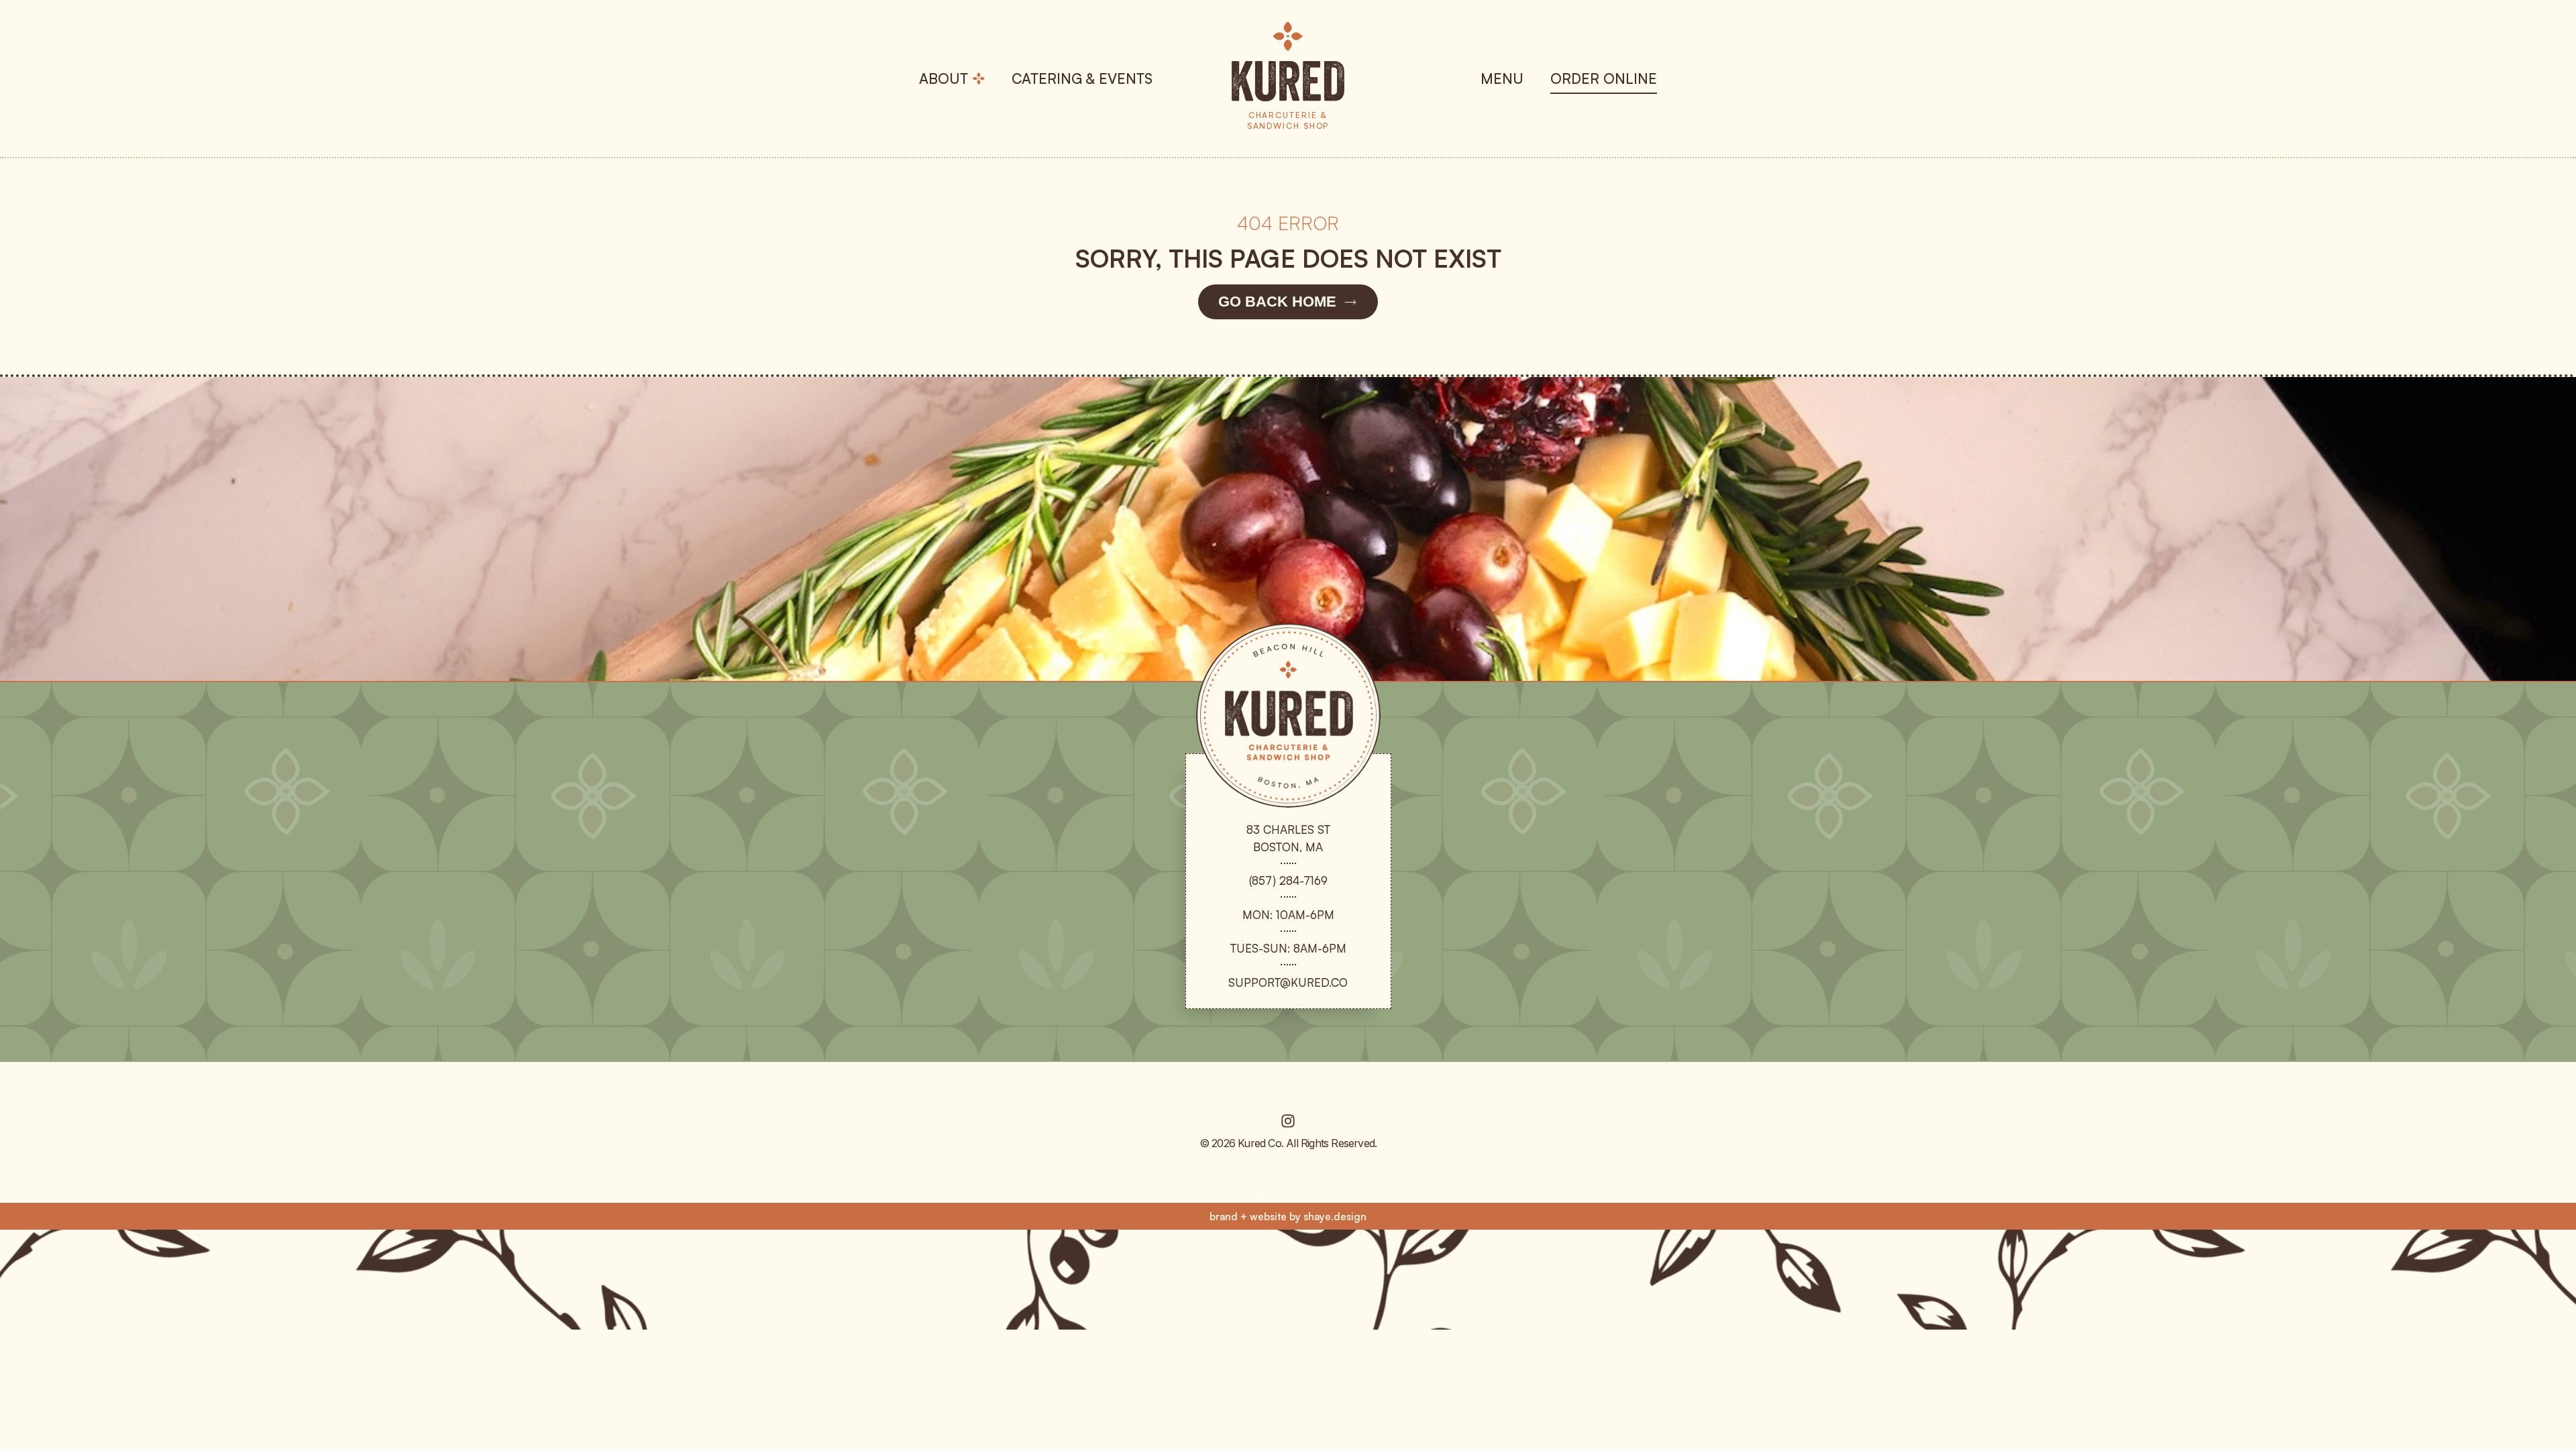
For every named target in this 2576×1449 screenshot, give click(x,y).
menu (1502, 78)
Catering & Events (1082, 78)
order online (1604, 78)
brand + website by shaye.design (1288, 1217)
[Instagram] (1288, 1121)
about (944, 78)
